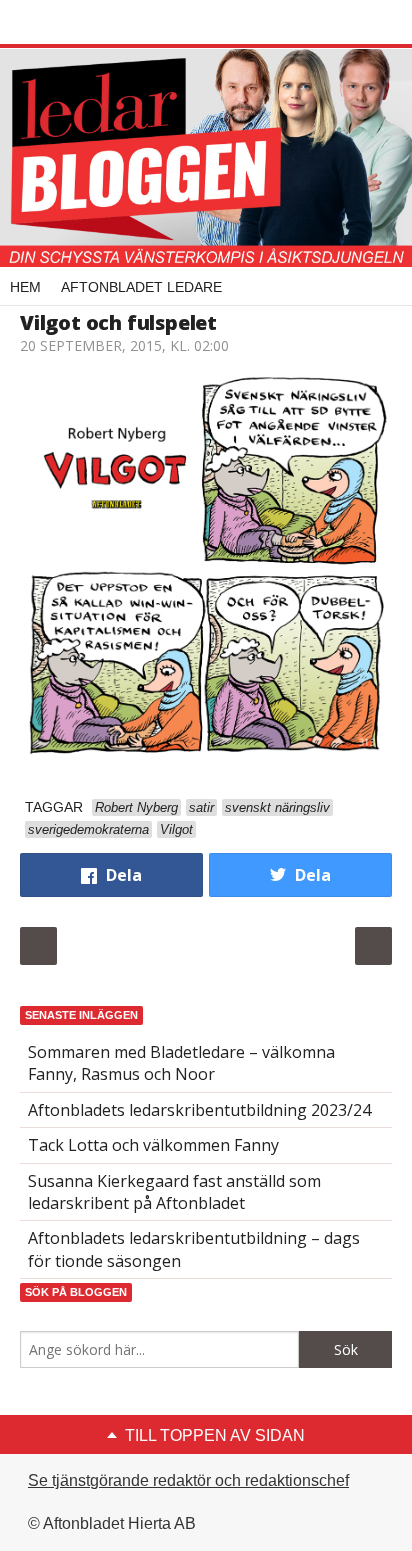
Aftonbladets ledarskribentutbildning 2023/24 (199, 1110)
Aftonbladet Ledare (141, 287)
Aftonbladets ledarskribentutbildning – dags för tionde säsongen (194, 1249)
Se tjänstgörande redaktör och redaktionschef (188, 1480)
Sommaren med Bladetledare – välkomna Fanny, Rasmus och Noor (181, 1063)
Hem (25, 287)
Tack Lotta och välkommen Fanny (153, 1145)
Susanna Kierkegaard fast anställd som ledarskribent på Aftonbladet (174, 1192)
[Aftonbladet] (95, 23)
